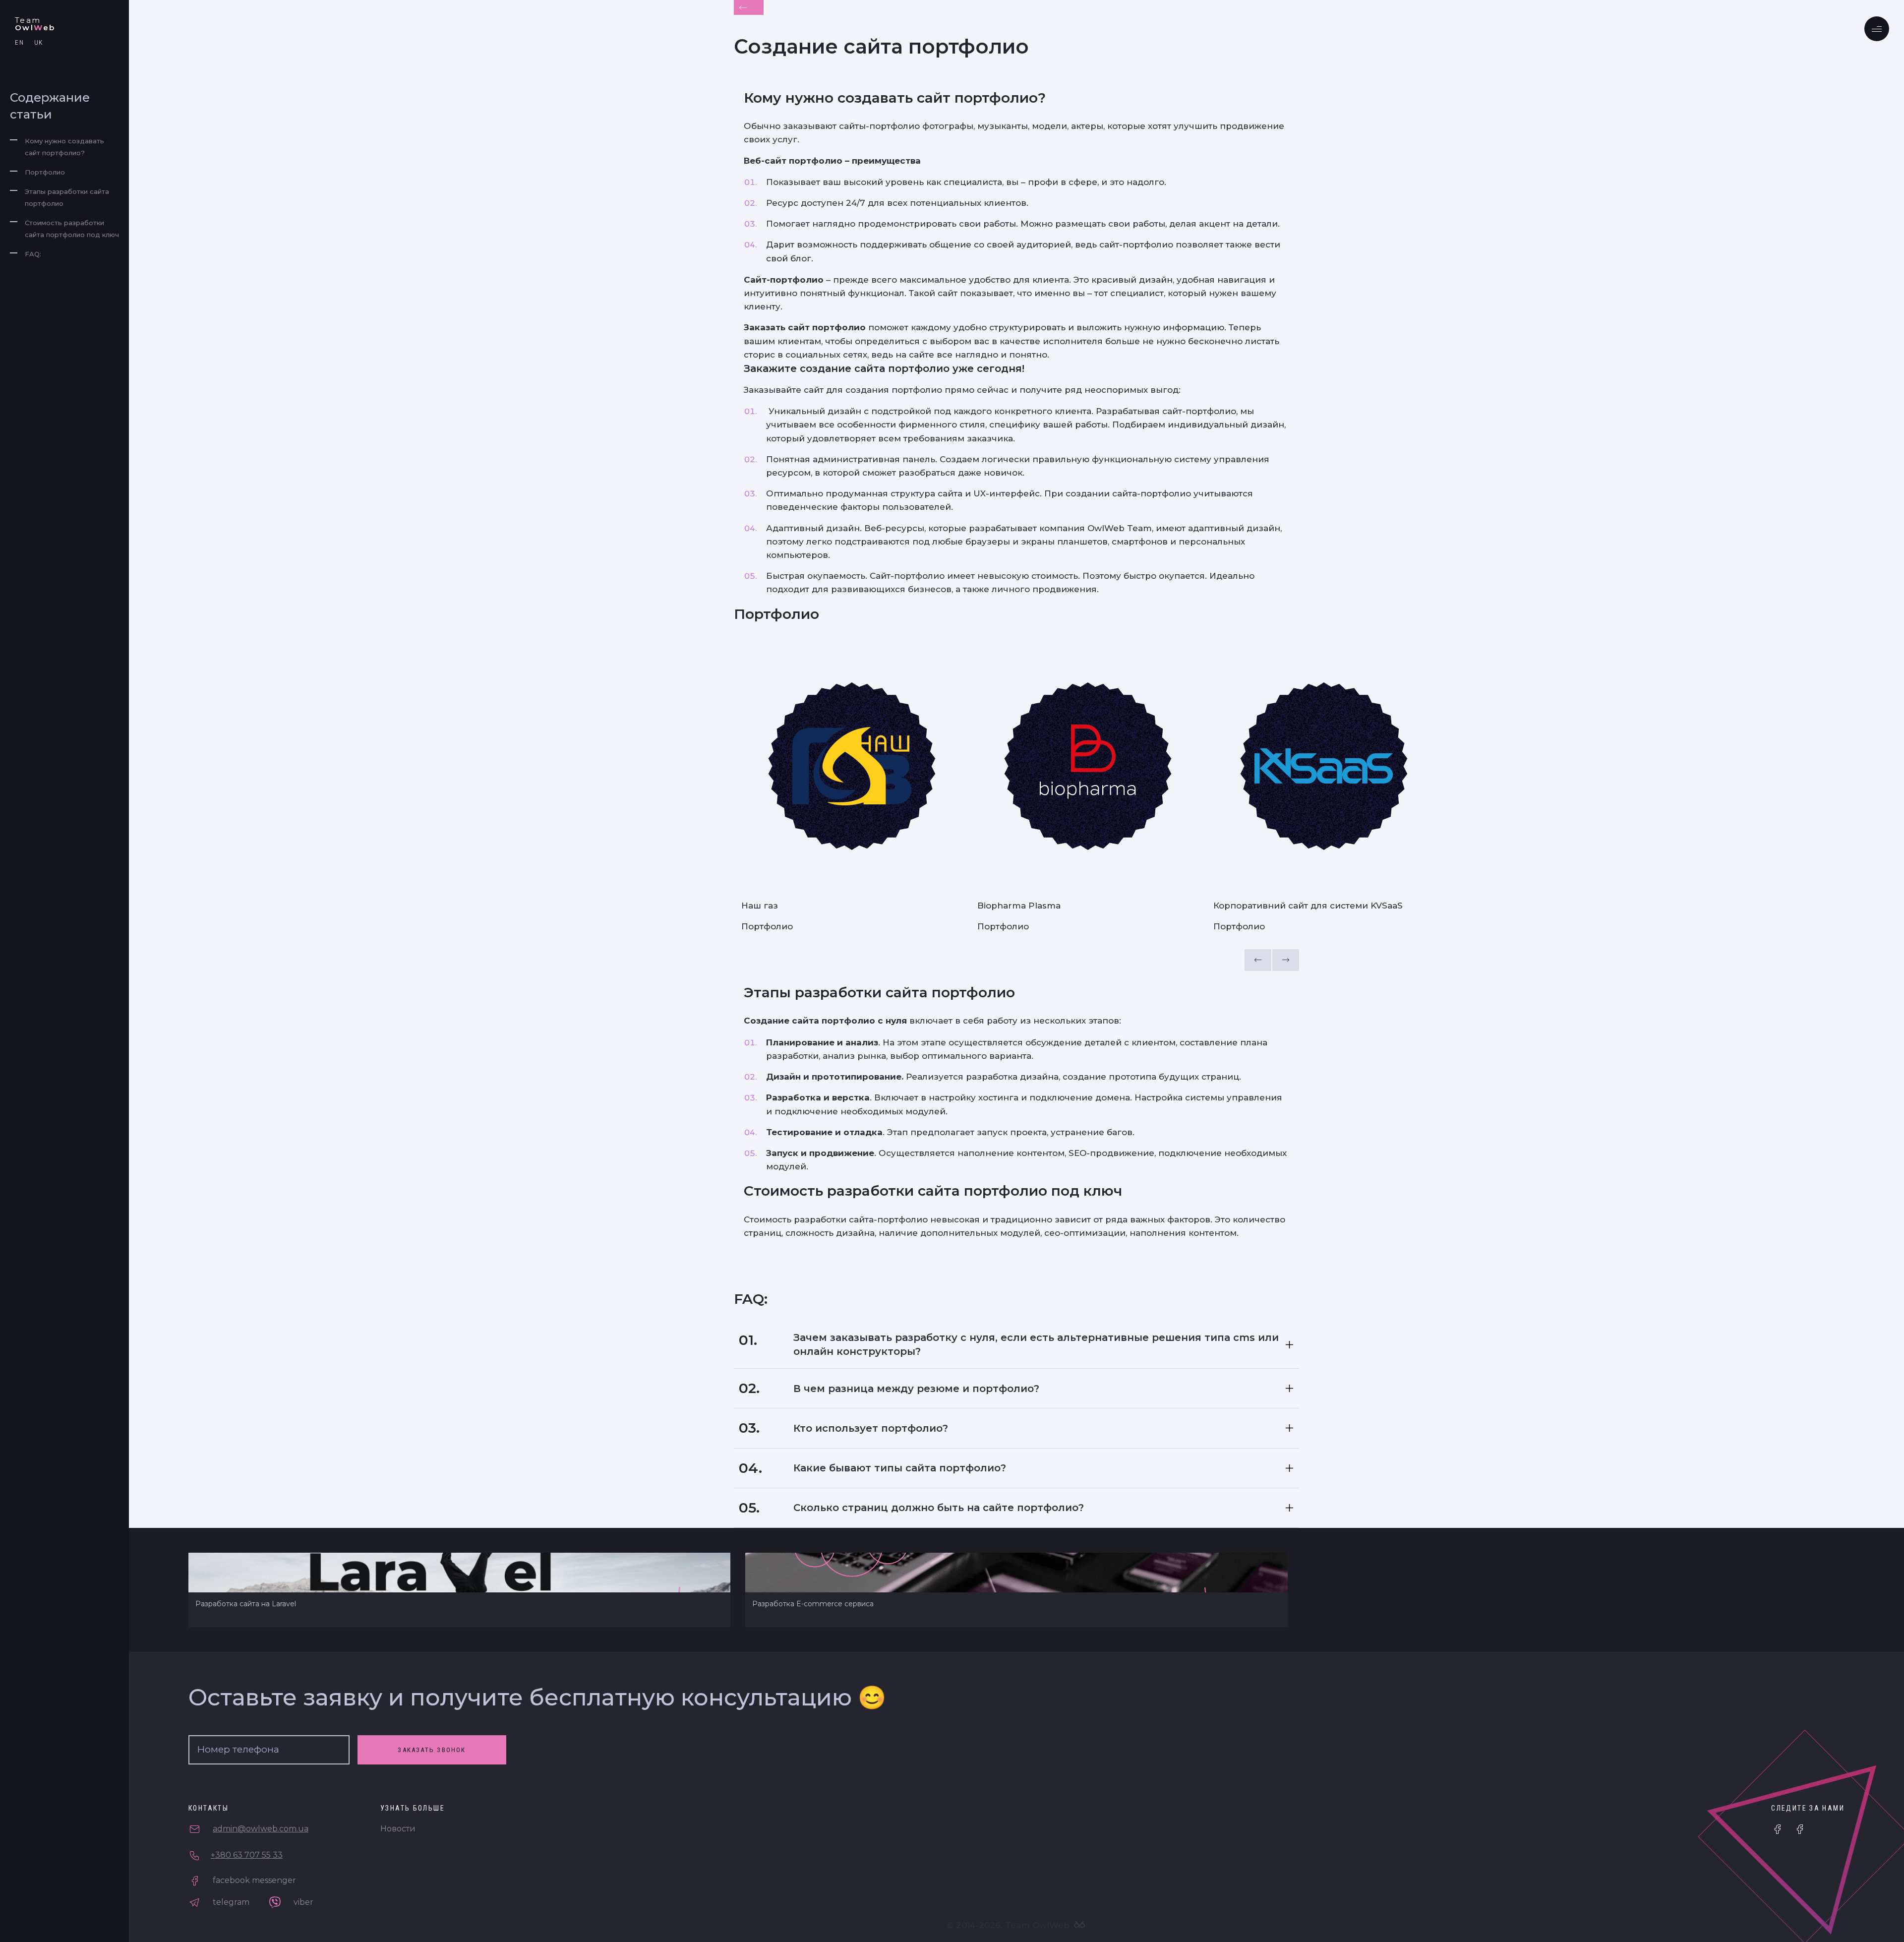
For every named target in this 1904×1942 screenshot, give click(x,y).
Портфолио (45, 172)
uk (39, 42)
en (20, 42)
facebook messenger (253, 1880)
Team (35, 24)
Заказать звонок (432, 1750)
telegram (230, 1902)
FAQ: (33, 254)
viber (302, 1902)
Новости (398, 1829)
